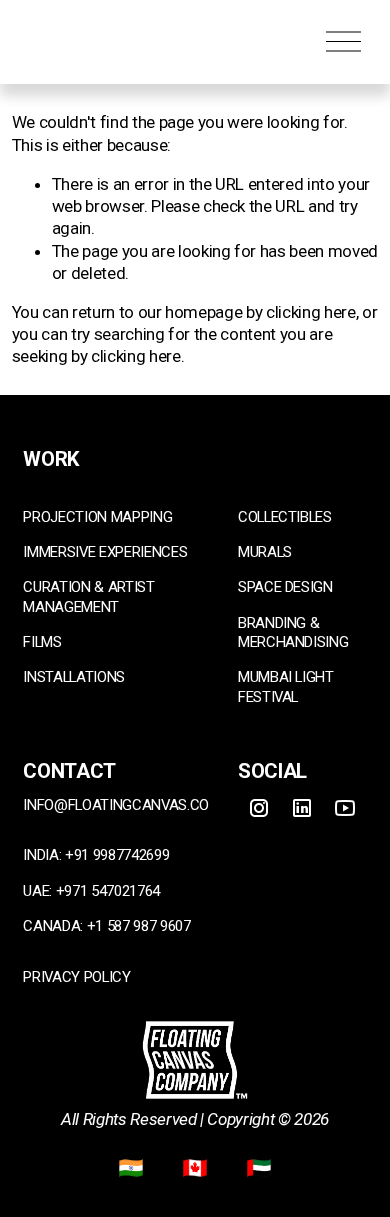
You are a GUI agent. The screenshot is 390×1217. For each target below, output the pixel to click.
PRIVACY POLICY (76, 977)
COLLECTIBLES (285, 517)
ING (160, 517)
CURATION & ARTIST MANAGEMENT (88, 596)
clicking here (311, 312)
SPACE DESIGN (285, 587)
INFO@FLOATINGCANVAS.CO (116, 805)
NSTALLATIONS (76, 677)
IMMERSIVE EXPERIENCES (105, 552)
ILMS (46, 642)
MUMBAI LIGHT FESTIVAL (286, 686)
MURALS (265, 552)
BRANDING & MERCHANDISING (293, 632)
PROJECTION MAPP (86, 517)
